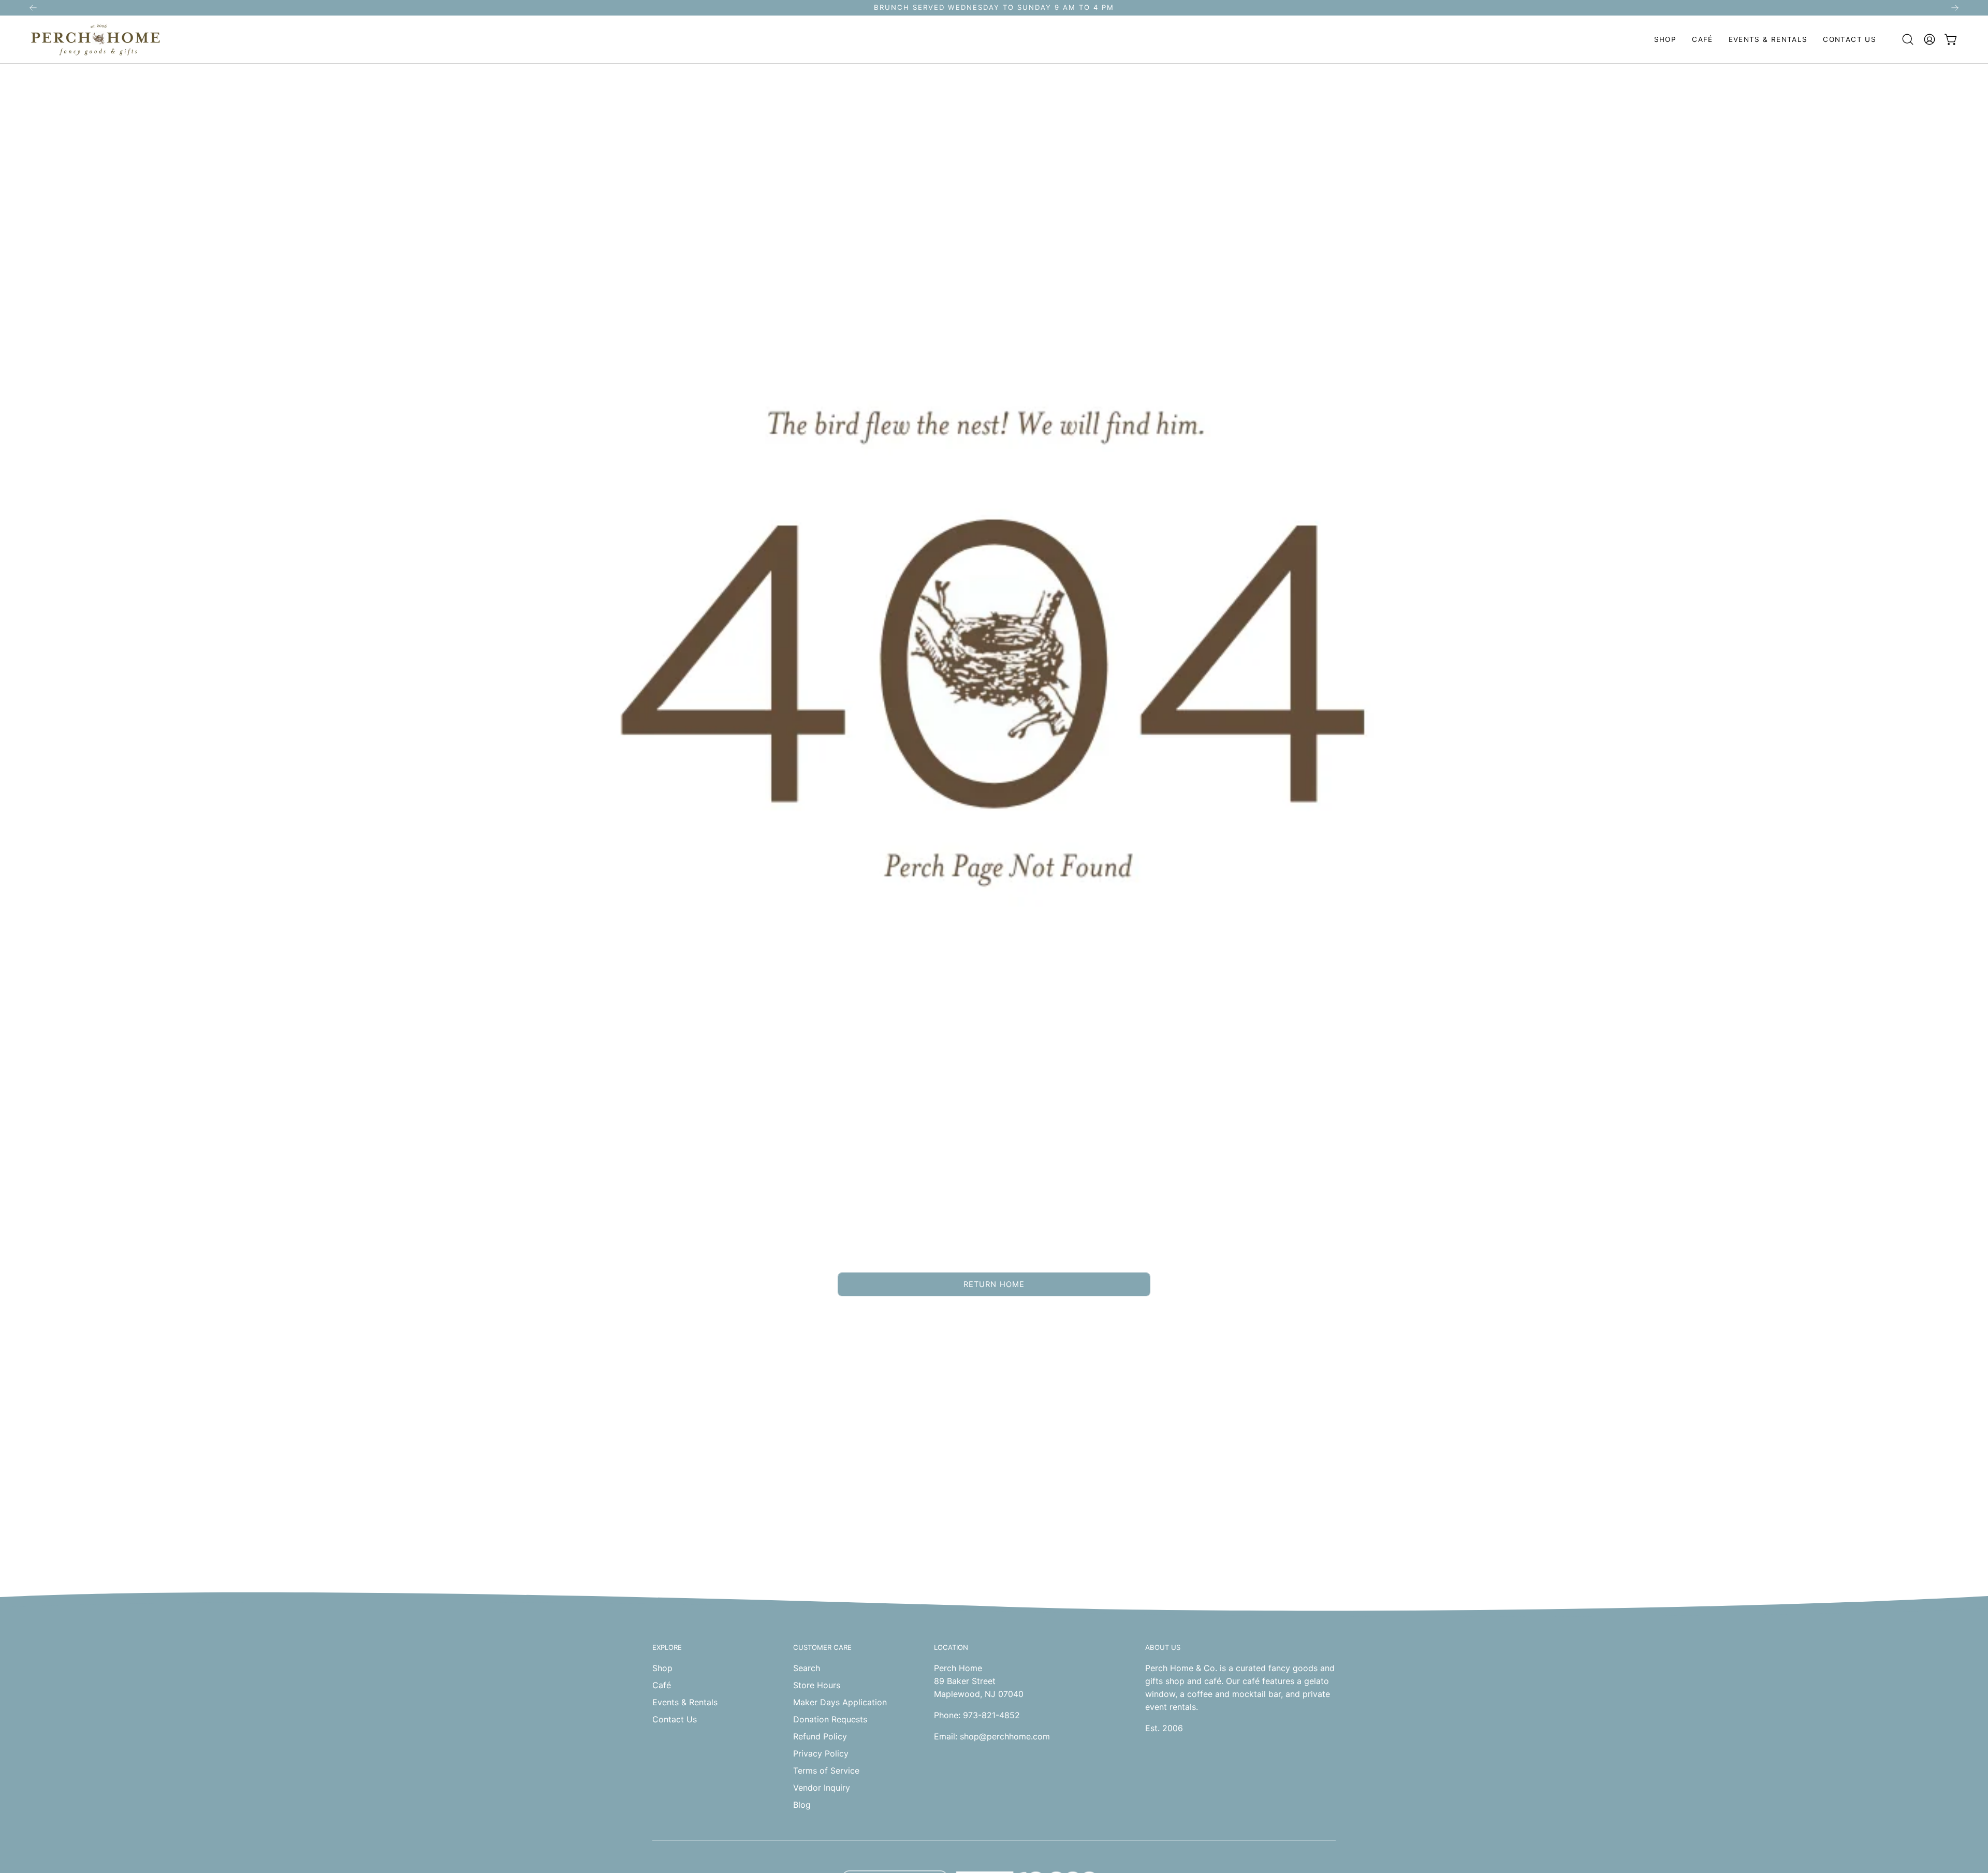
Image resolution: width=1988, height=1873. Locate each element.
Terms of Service (826, 1770)
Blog (802, 1805)
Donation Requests (830, 1719)
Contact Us (675, 1719)
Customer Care (822, 1647)
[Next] (1955, 8)
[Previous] (33, 8)
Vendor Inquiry (822, 1788)
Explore (667, 1647)
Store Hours (817, 1685)
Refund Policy (820, 1736)
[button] (1665, 40)
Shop (662, 1668)
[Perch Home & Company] (96, 40)
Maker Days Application (840, 1702)
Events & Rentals (685, 1702)
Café (662, 1685)
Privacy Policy (821, 1753)
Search (807, 1668)
